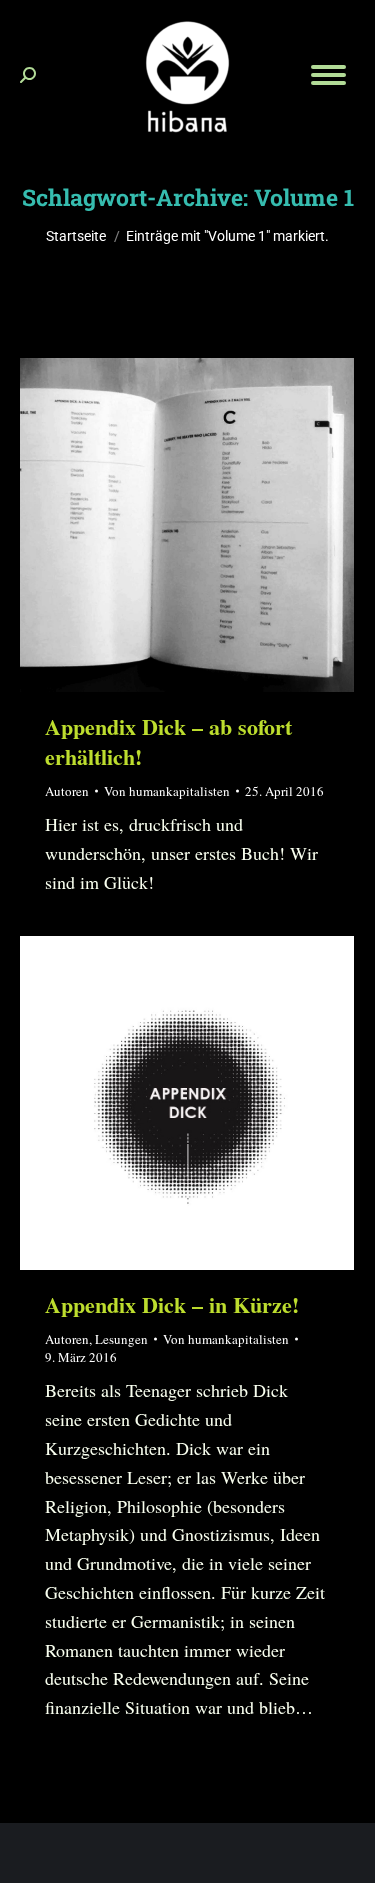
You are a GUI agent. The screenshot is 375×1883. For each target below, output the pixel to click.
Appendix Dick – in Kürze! (172, 1304)
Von (167, 791)
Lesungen (121, 1339)
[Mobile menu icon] (328, 75)
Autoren (67, 791)
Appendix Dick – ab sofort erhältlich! (168, 741)
